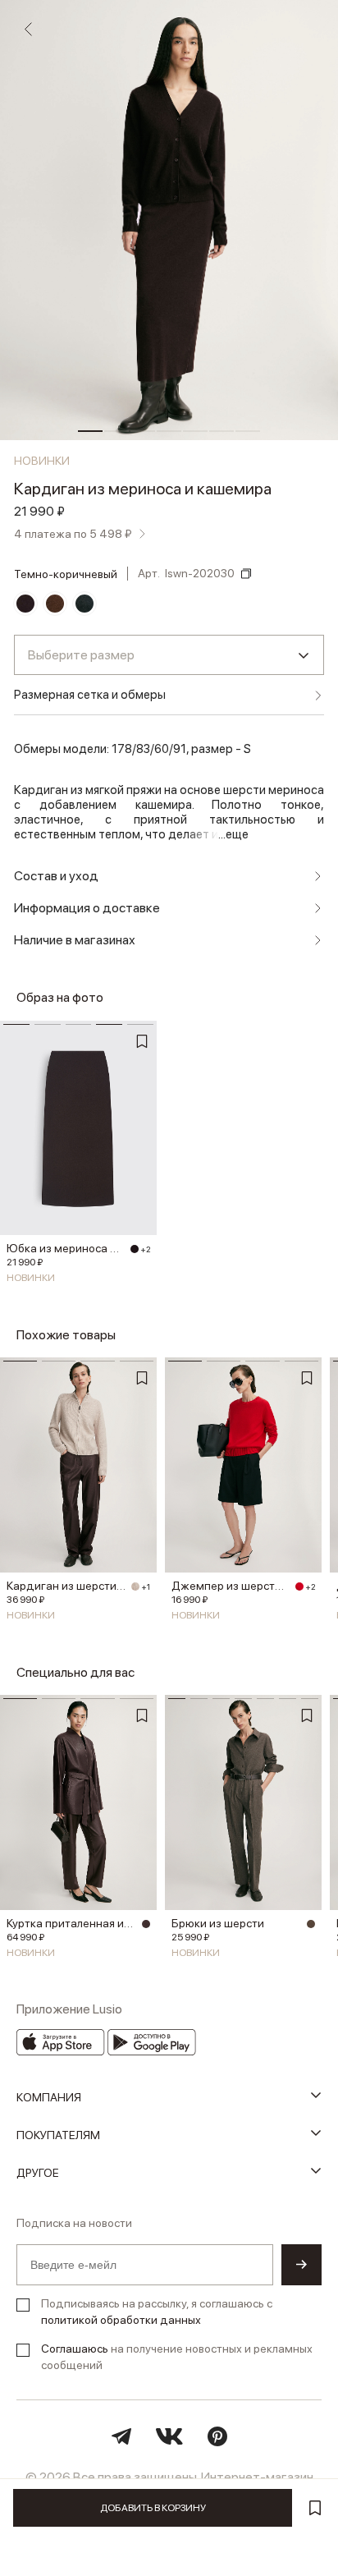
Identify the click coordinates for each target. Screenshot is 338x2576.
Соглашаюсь (75, 2349)
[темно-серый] (84, 604)
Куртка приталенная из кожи (72, 1923)
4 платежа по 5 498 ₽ (73, 534)
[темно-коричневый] (25, 604)
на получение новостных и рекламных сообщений (177, 2357)
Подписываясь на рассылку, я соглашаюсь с (157, 2312)
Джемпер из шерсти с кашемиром (231, 1586)
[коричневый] (55, 604)
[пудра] (135, 1586)
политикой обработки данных (121, 2320)
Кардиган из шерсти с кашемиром (66, 1586)
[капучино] (311, 1924)
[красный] (299, 1586)
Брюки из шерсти (218, 1923)
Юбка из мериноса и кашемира (66, 1248)
